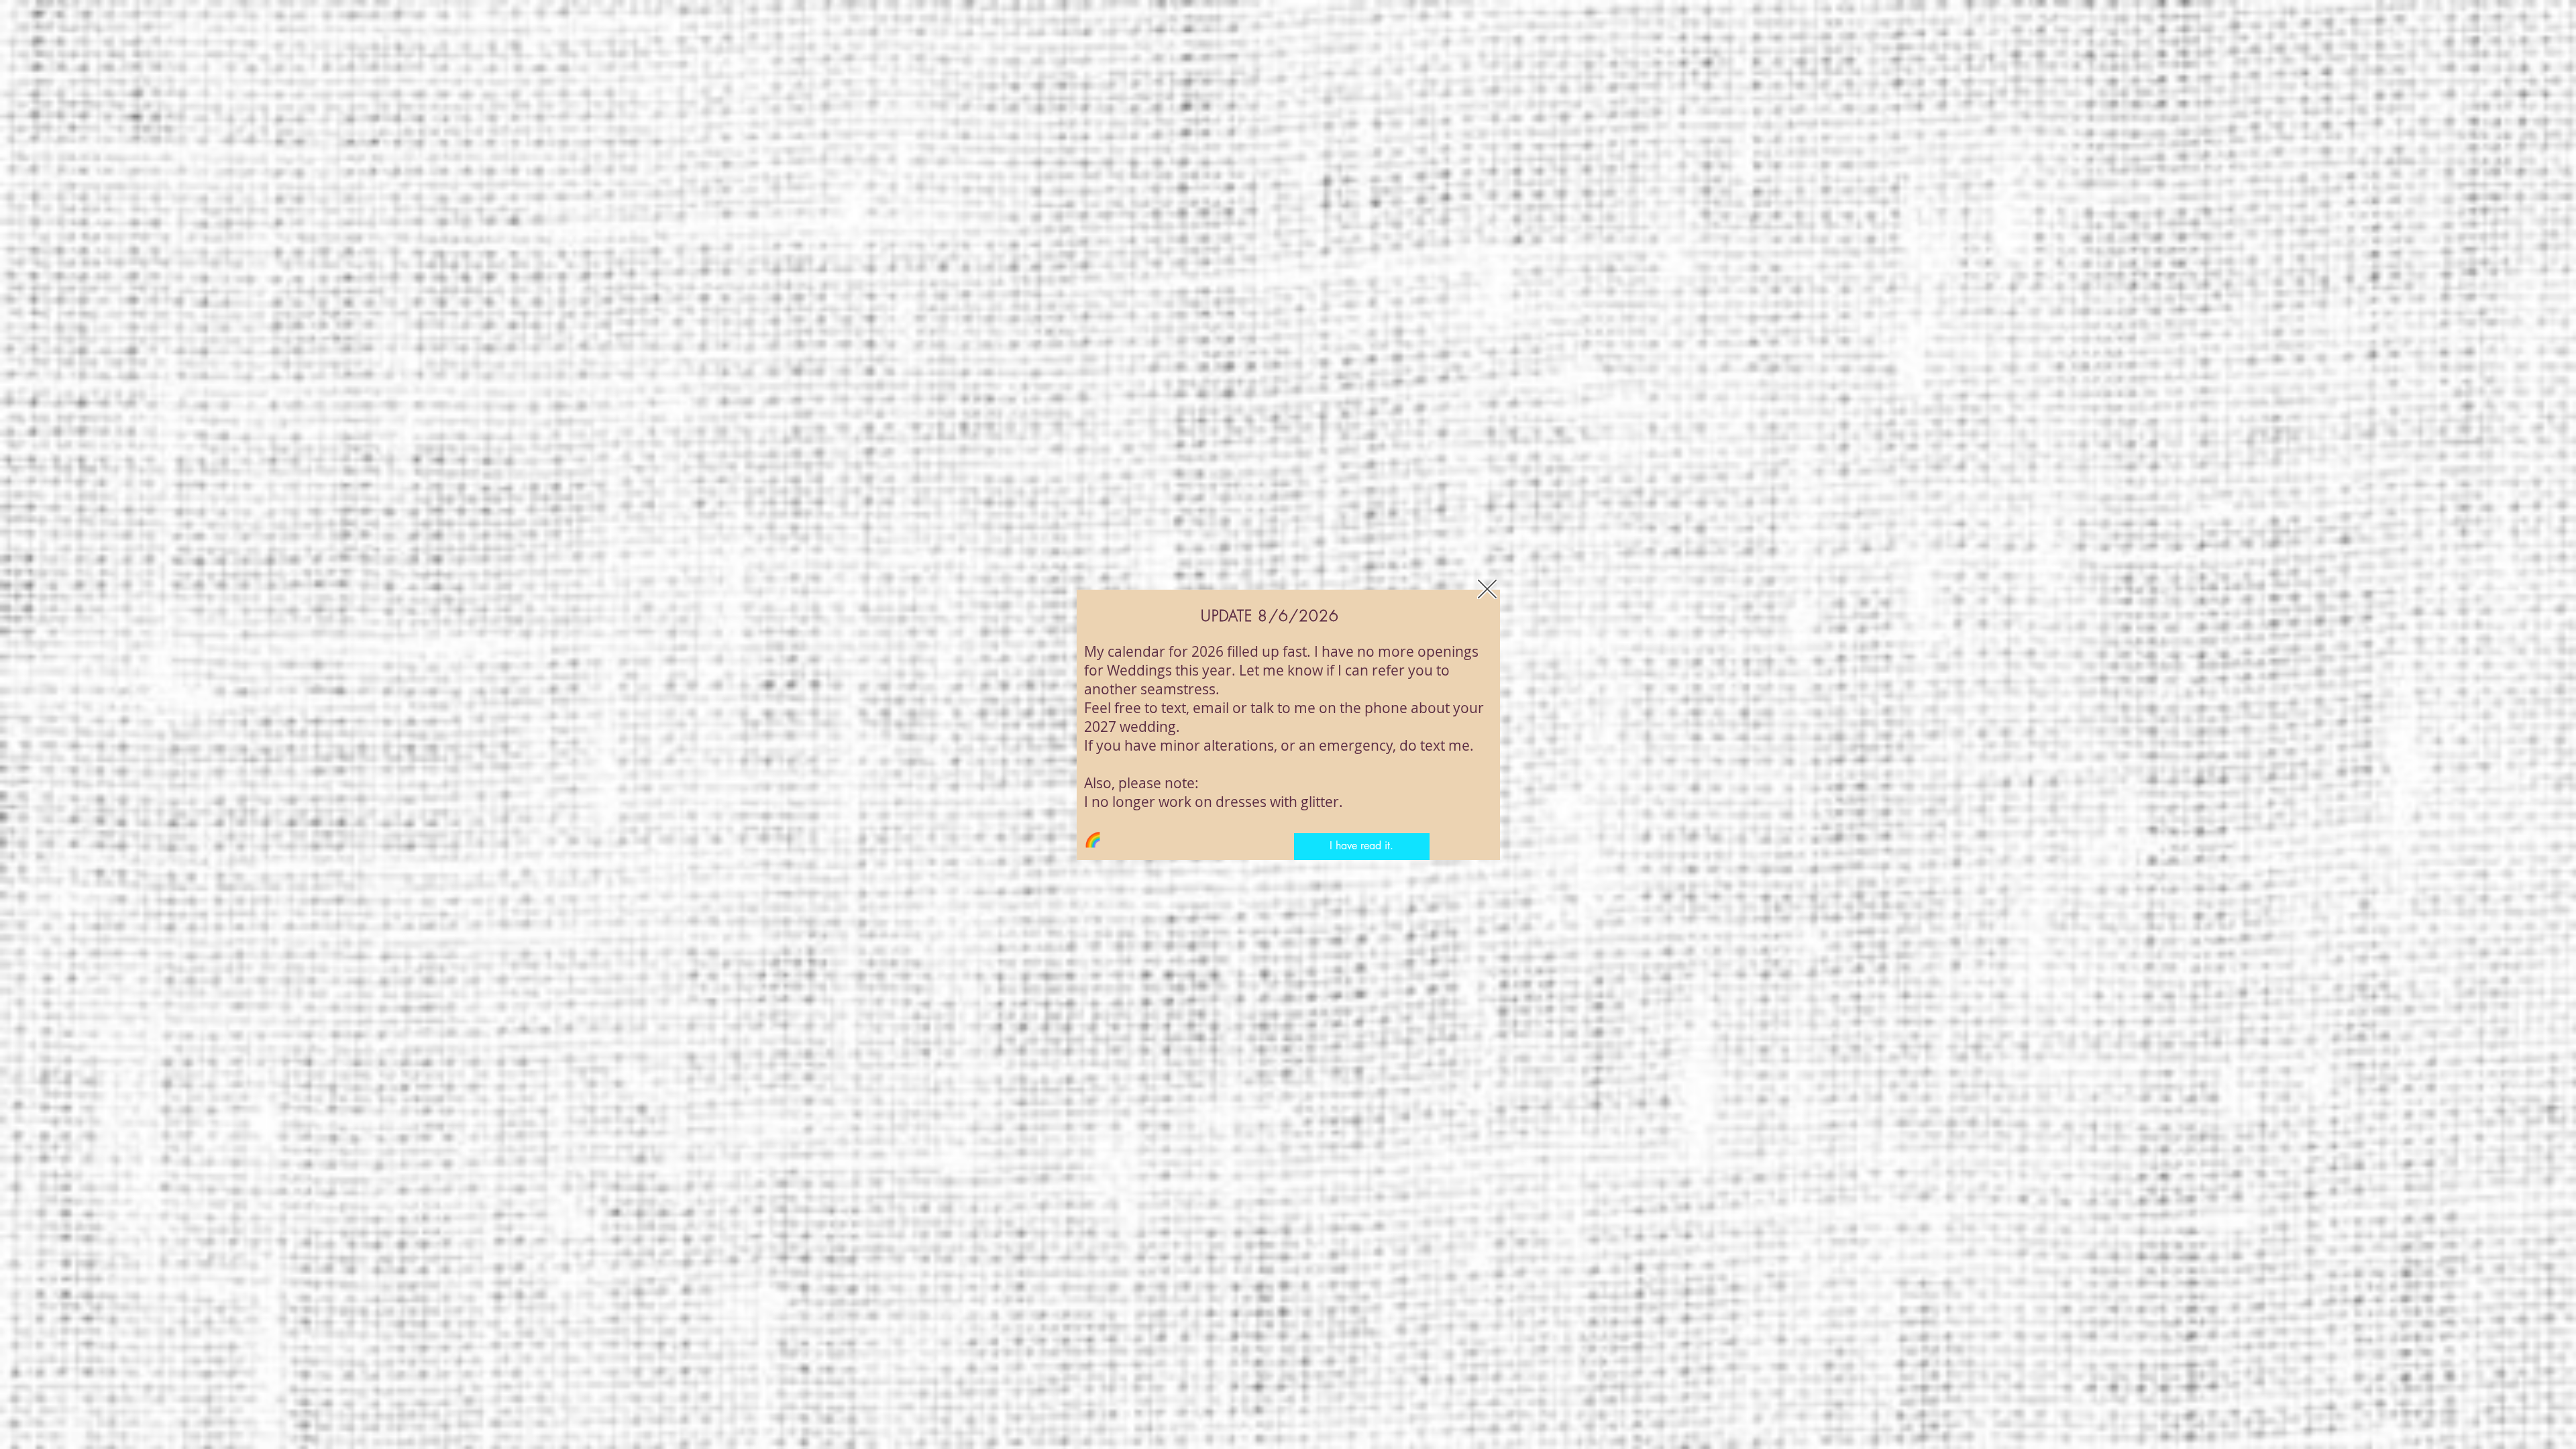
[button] (1487, 589)
